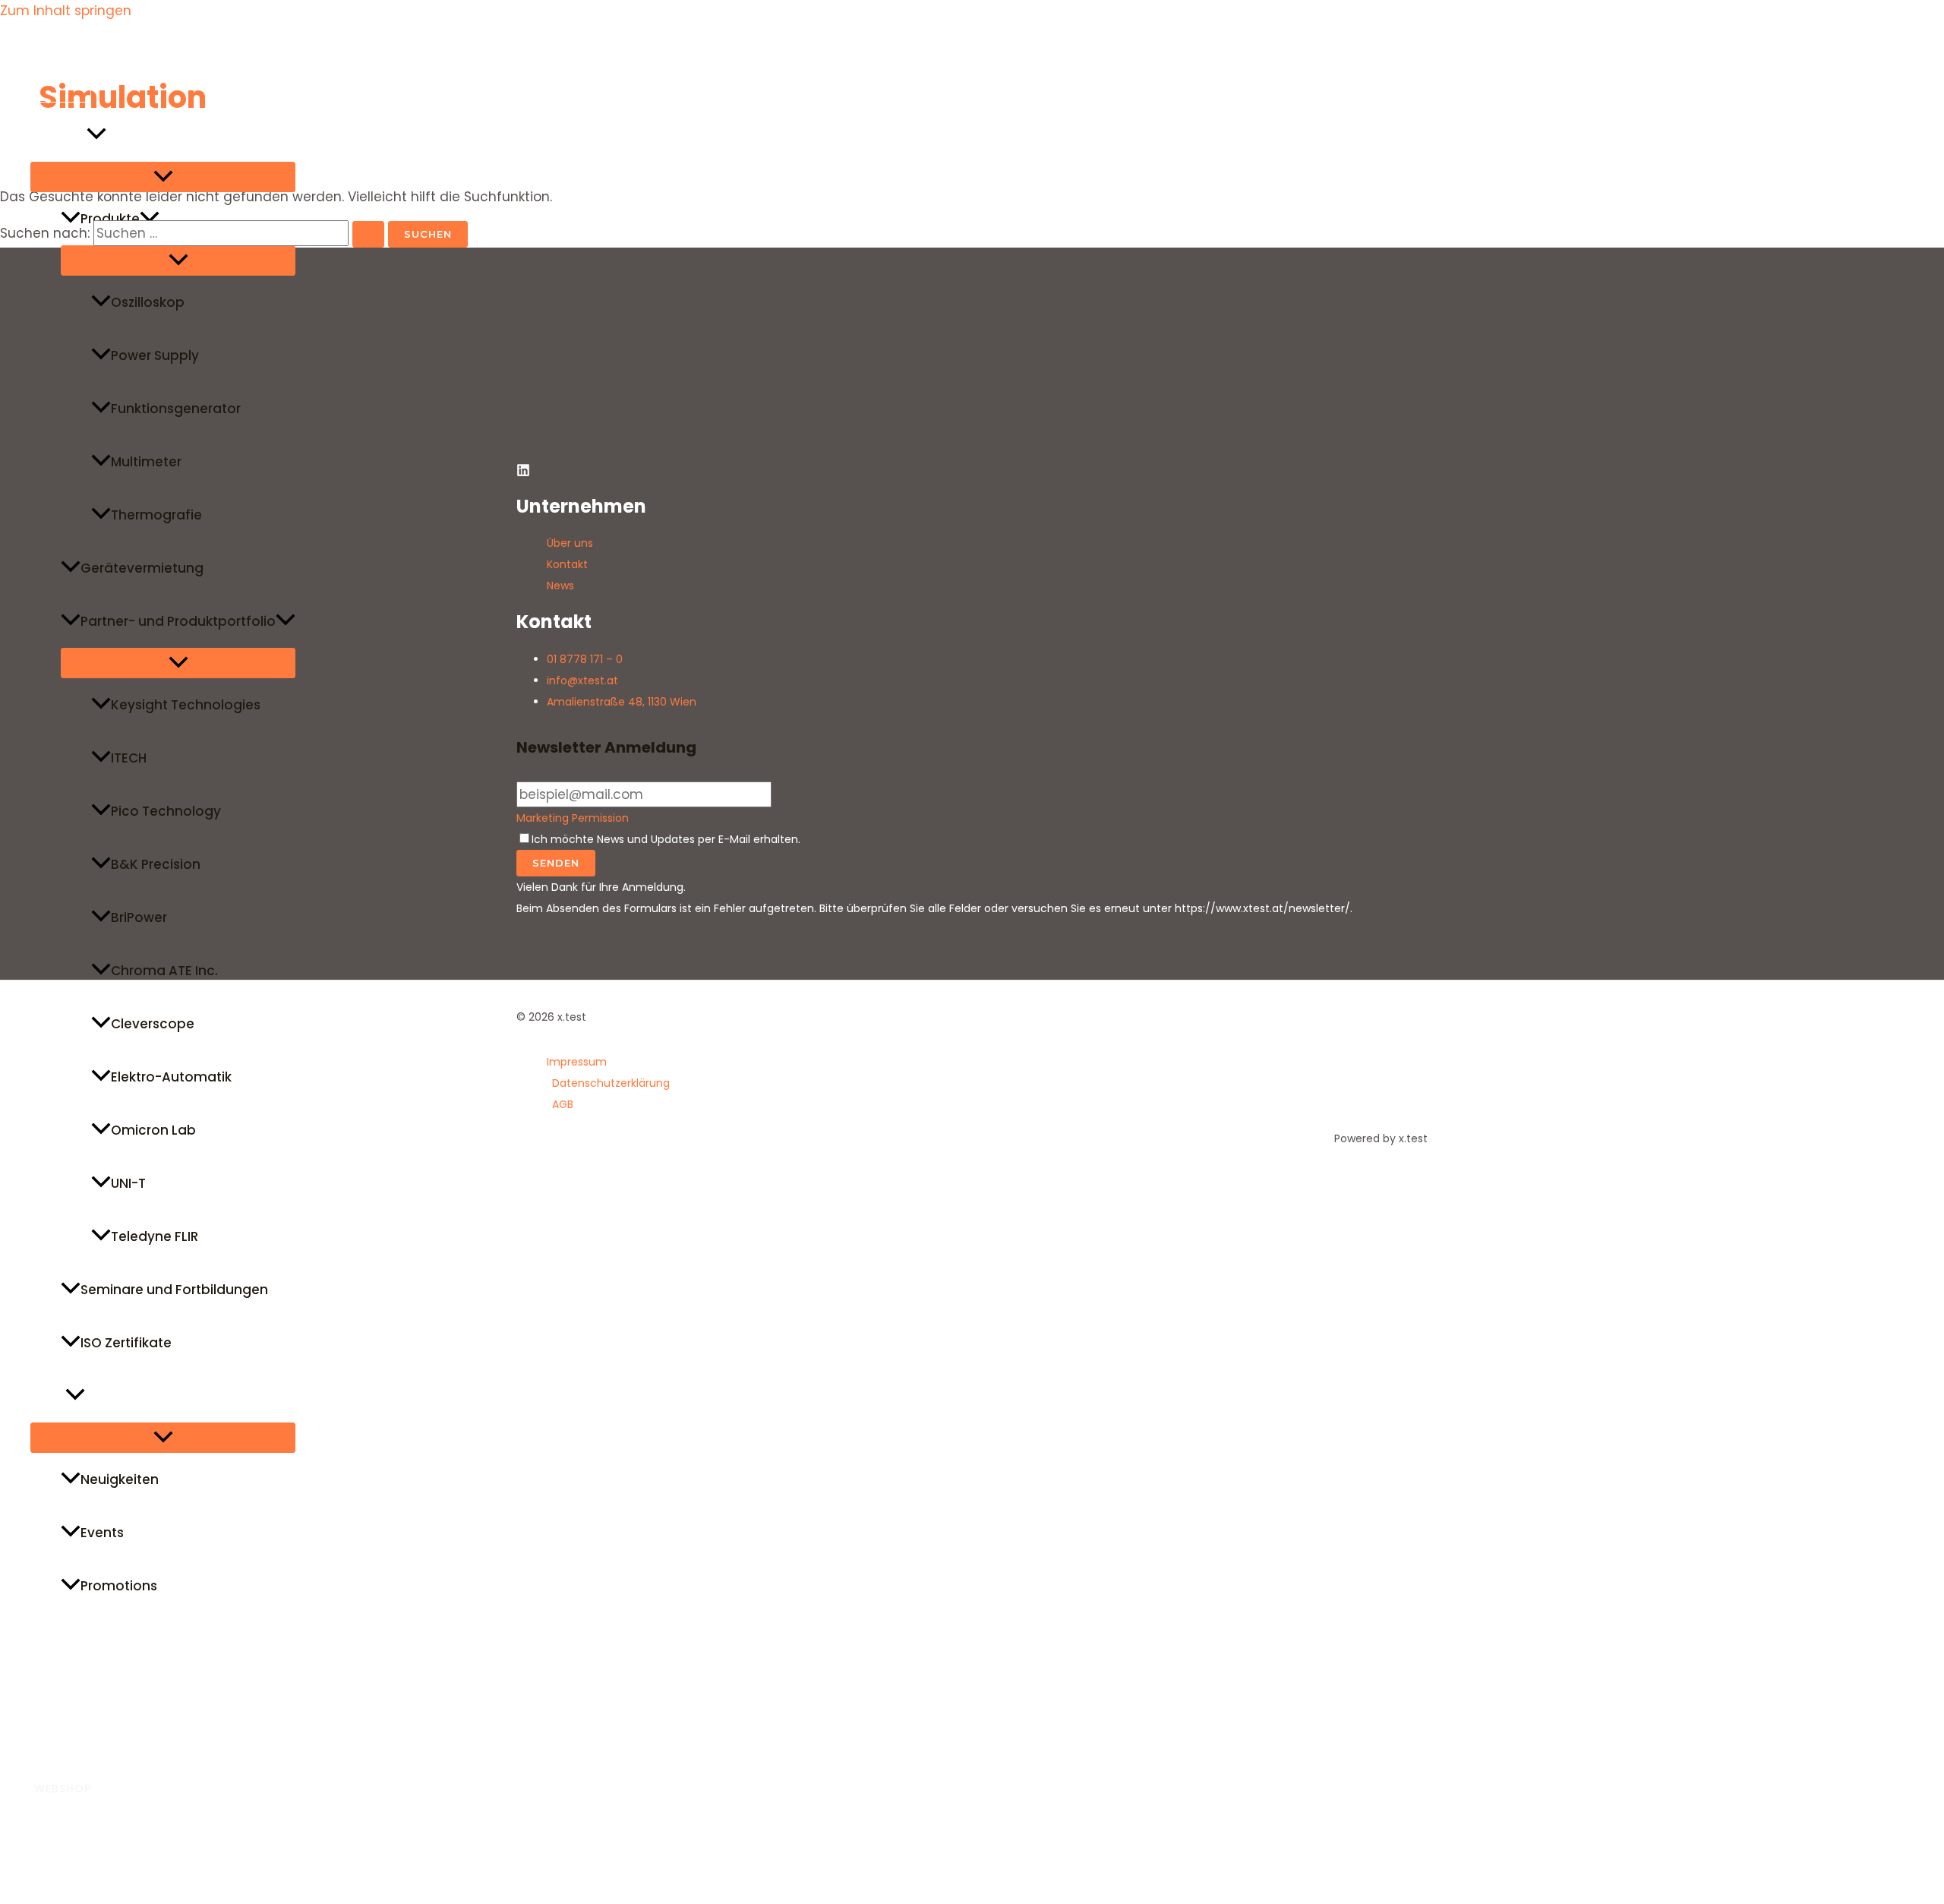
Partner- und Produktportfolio (178, 621)
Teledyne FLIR (155, 1236)
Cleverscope (153, 1024)
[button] (96, 135)
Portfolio (58, 135)
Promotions (119, 1586)
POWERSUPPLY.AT (85, 1822)
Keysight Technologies (186, 705)
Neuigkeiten (120, 1479)
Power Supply (155, 355)
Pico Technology (166, 811)
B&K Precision (156, 864)
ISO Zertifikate (126, 1343)
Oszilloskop (148, 302)
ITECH (129, 758)
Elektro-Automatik (171, 1077)
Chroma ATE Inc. (164, 971)
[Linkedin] (7, 1883)
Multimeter (146, 462)
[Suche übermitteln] (368, 234)
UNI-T (128, 1183)
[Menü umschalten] (163, 177)
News (48, 1396)
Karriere (56, 1692)
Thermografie (156, 515)
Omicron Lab (153, 1130)
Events (102, 1533)
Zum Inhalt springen (66, 11)
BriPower (139, 917)
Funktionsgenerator (176, 409)
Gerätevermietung (142, 568)
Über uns (59, 1639)
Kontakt (57, 1745)
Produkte (110, 219)
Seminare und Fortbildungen (174, 1290)
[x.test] (46, 98)
